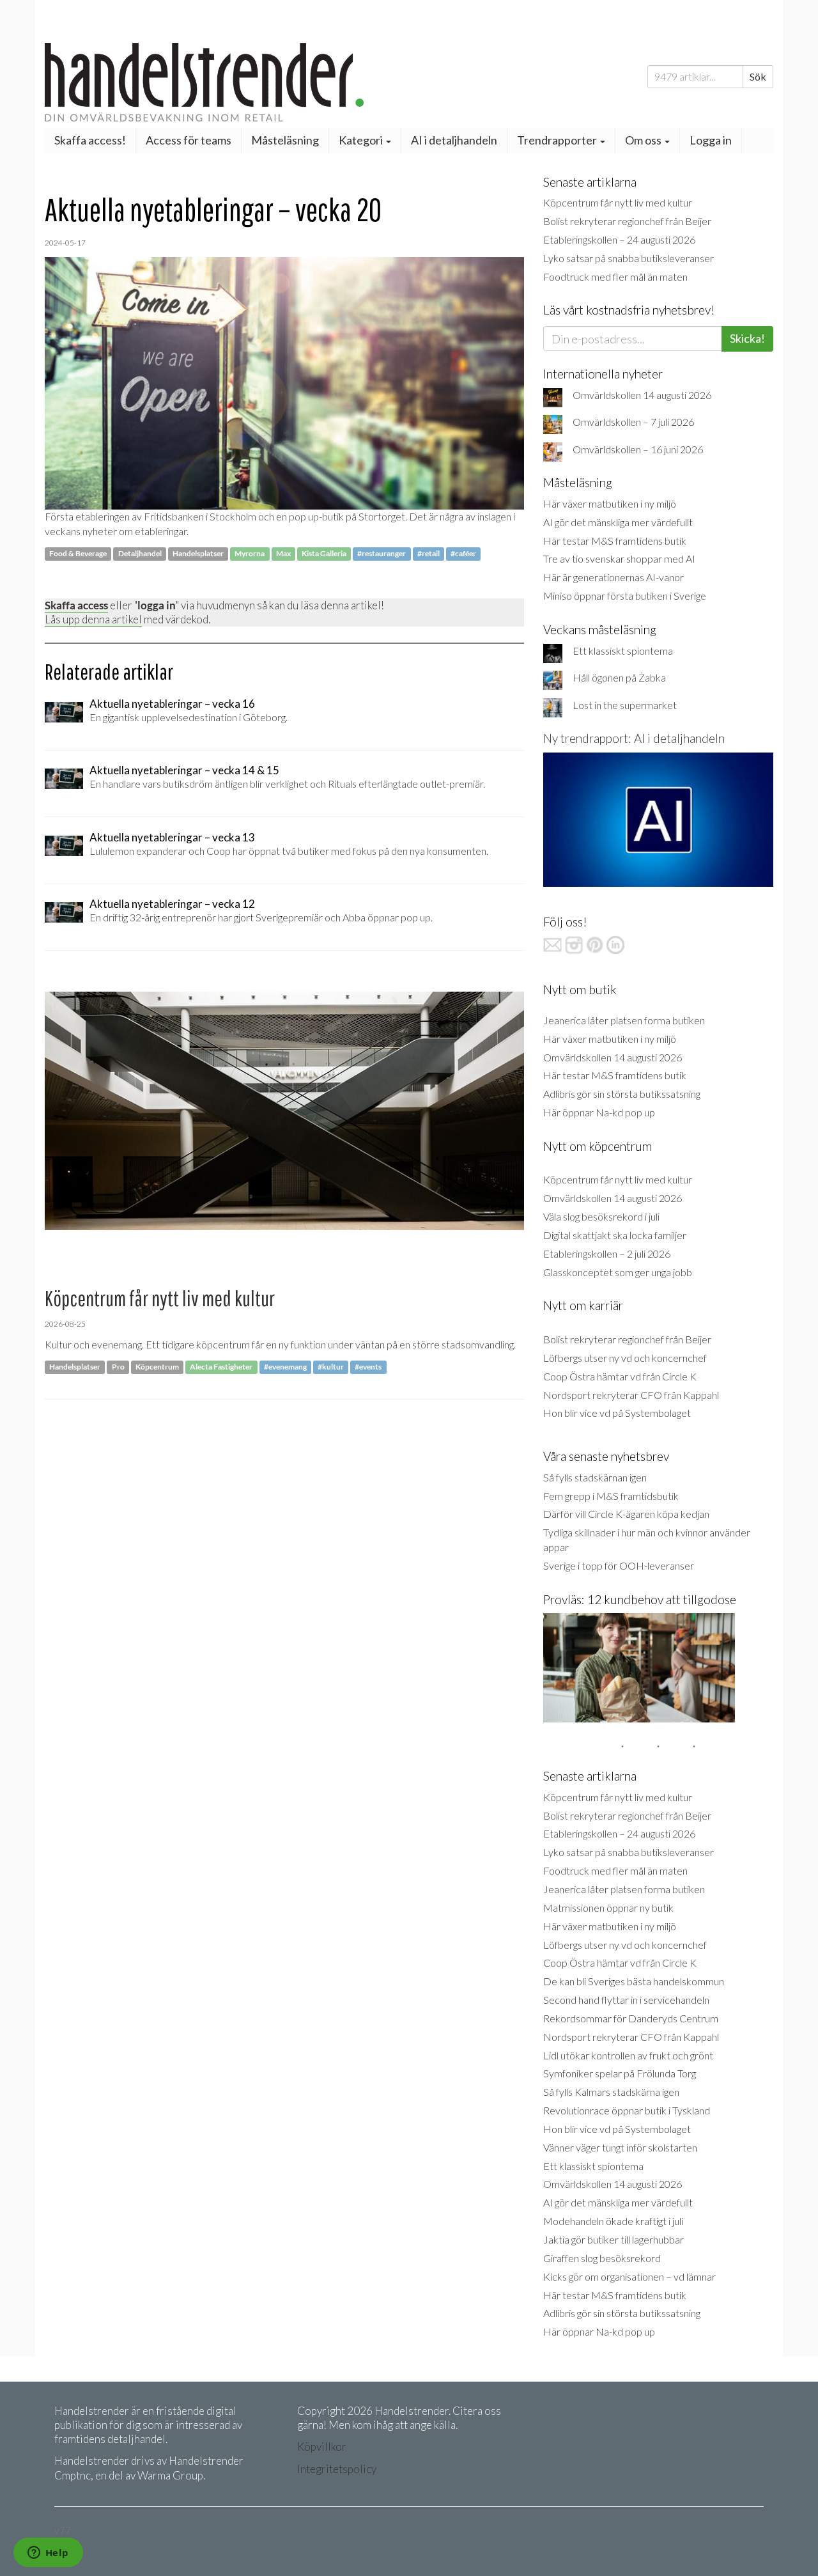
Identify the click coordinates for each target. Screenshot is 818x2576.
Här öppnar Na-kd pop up (599, 1112)
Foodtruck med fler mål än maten (615, 277)
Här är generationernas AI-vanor (613, 577)
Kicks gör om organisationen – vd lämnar (629, 2276)
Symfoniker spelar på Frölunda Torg (620, 2073)
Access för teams (189, 140)
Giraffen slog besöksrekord (602, 2258)
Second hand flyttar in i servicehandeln (626, 2000)
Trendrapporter (558, 140)
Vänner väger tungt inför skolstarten (620, 2147)
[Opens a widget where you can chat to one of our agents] (48, 2554)
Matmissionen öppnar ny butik (608, 1908)
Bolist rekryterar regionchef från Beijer (627, 221)
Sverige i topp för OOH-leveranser (619, 1565)
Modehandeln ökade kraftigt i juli (613, 2221)
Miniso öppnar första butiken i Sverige (625, 596)
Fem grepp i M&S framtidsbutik (611, 1496)
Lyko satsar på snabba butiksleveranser (629, 258)
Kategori (362, 140)
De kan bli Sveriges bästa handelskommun (634, 1981)
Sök (758, 76)
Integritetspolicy (337, 2469)
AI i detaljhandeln (454, 140)
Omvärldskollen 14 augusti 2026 (642, 395)
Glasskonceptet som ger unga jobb (618, 1272)
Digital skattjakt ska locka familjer (615, 1235)
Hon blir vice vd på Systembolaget (617, 1413)
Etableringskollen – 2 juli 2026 (607, 1253)
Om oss (644, 140)
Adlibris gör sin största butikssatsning (622, 1094)
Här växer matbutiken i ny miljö (610, 503)
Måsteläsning (285, 140)
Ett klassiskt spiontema (623, 651)
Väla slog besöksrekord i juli (601, 1216)
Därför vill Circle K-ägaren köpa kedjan (626, 1514)
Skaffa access (76, 605)
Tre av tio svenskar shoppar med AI (619, 558)
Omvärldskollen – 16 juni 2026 (638, 449)
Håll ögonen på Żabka (619, 677)
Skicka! (747, 338)
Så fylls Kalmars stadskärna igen (611, 2092)
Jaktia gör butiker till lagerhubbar (613, 2239)
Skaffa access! (90, 140)
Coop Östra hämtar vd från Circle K (620, 1376)
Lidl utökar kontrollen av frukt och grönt (628, 2055)
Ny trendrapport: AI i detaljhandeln (634, 738)
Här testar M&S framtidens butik (615, 541)
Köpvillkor (322, 2447)
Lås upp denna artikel (93, 619)
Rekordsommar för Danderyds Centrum (631, 2018)
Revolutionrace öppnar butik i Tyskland (627, 2110)
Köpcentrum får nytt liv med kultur (618, 202)
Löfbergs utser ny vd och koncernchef (625, 1358)
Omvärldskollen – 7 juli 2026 (633, 422)
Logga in (711, 140)
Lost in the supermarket (625, 705)
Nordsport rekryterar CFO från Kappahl (631, 1395)
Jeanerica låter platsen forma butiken (624, 1020)
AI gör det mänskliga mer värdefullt (618, 522)
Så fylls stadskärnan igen (595, 1477)
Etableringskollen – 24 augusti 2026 (619, 239)
